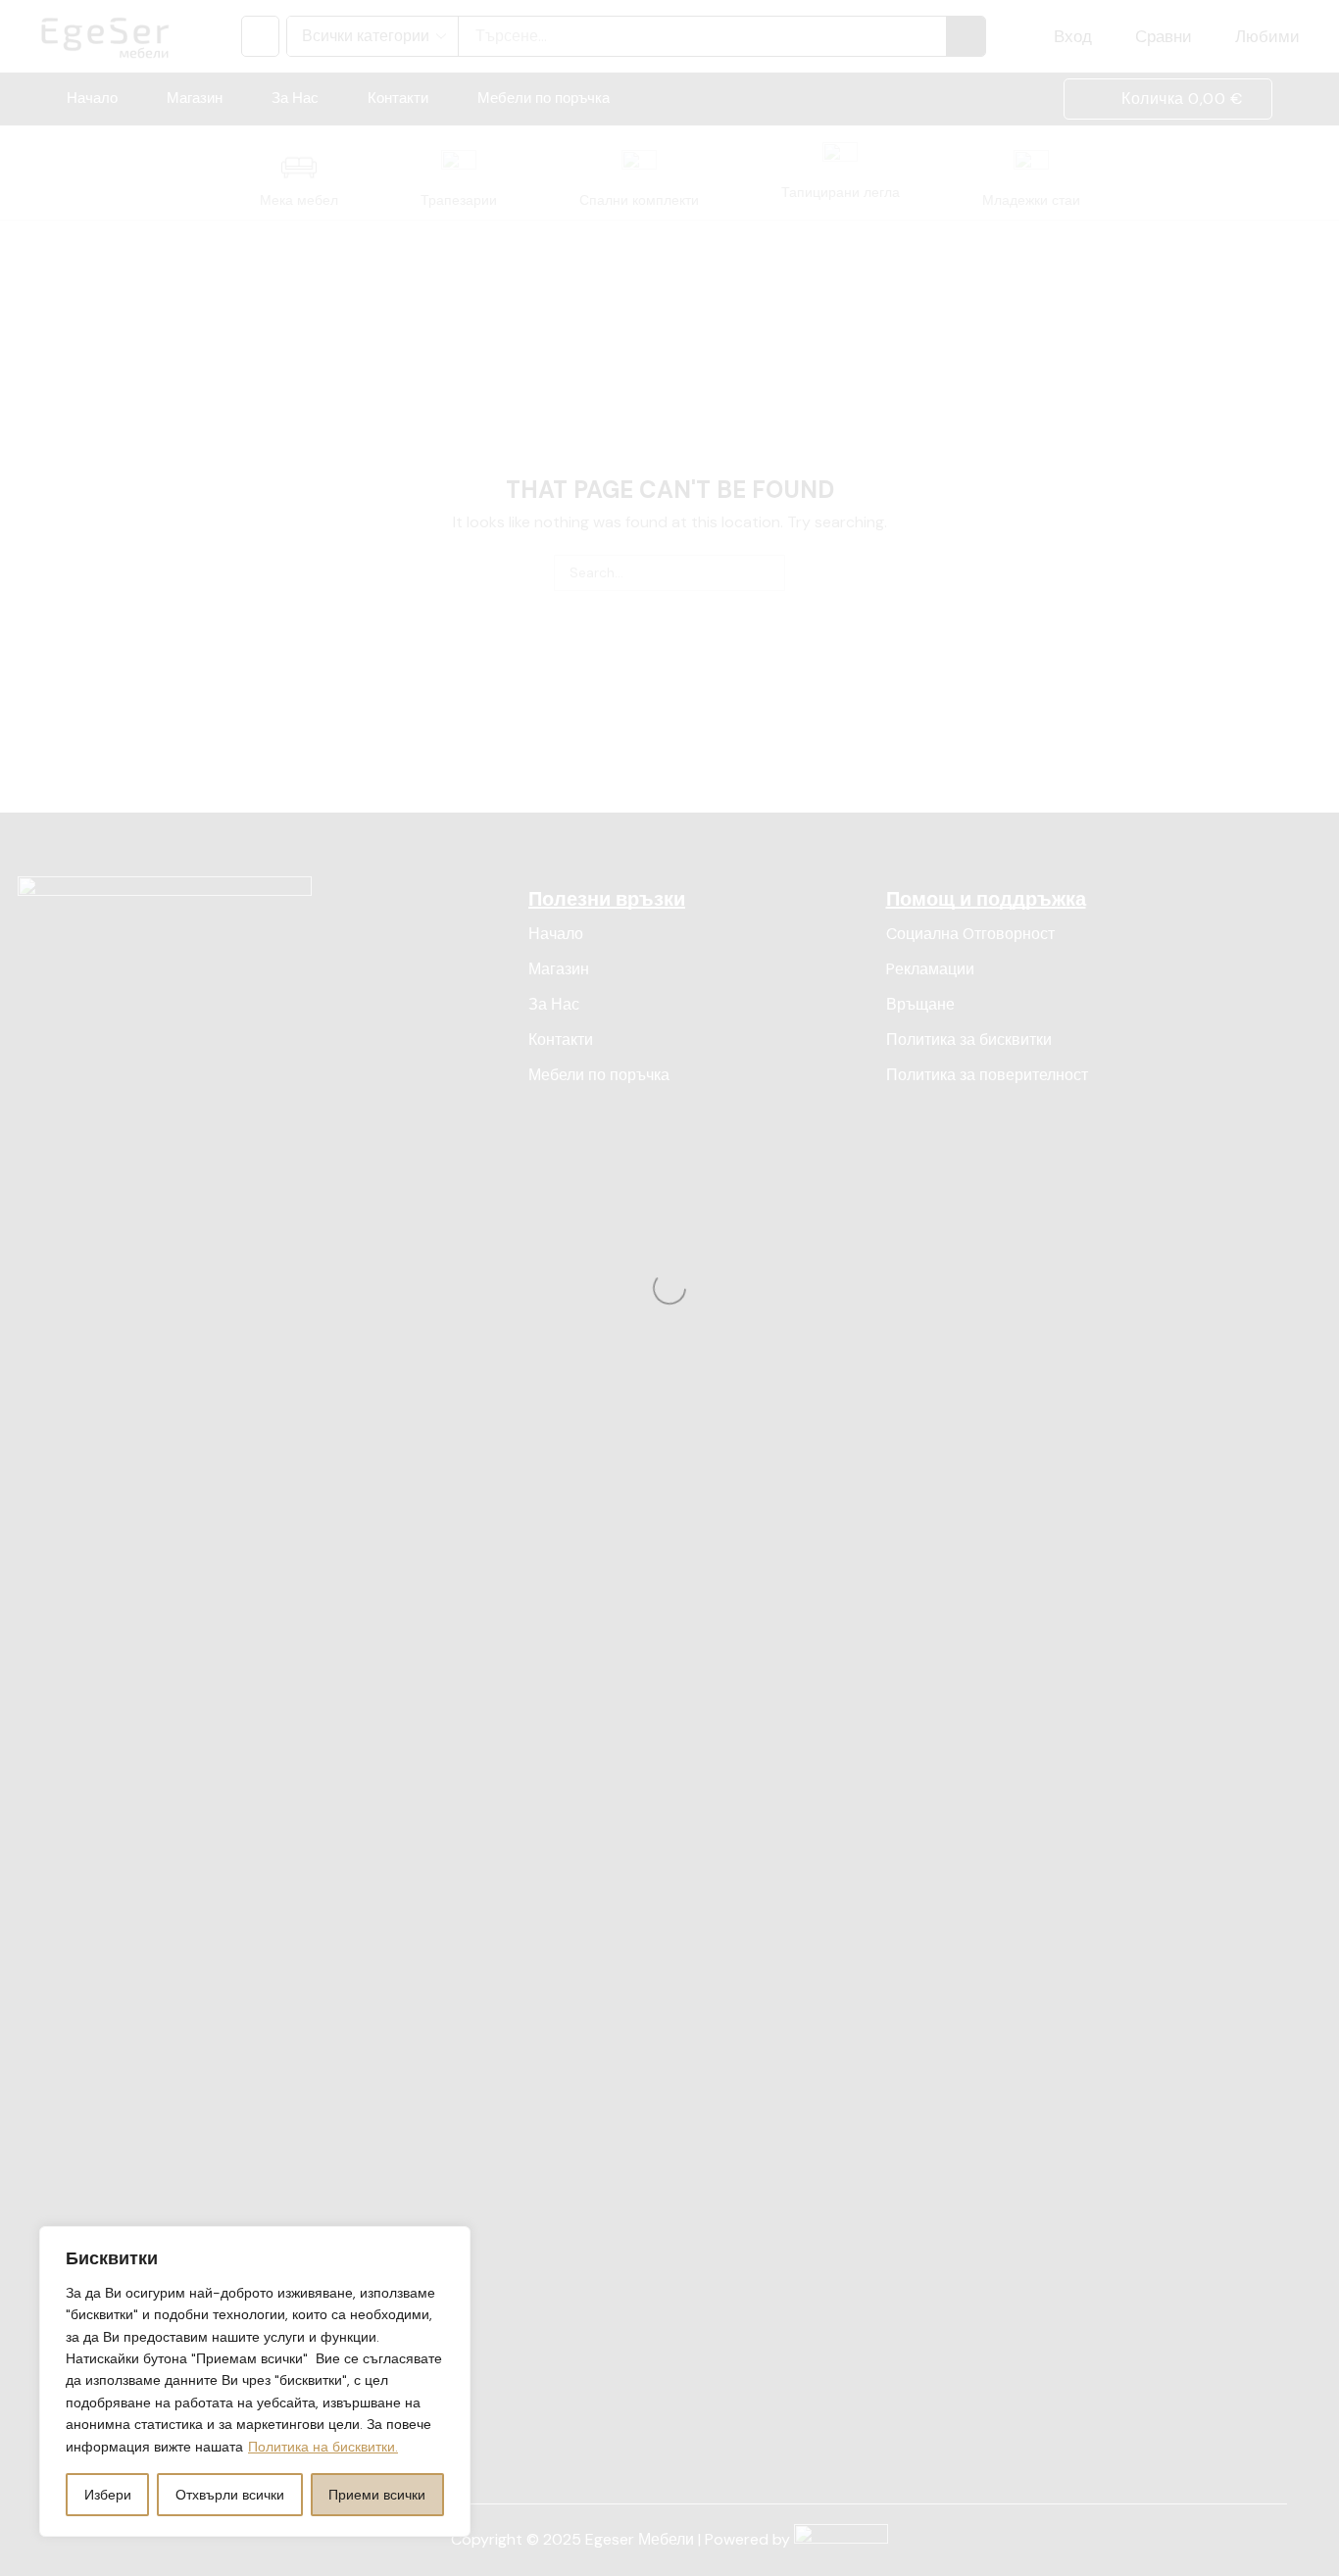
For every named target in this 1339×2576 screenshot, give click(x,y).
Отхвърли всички (230, 2495)
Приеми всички (377, 2495)
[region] (255, 2381)
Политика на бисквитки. (323, 2447)
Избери (108, 2495)
